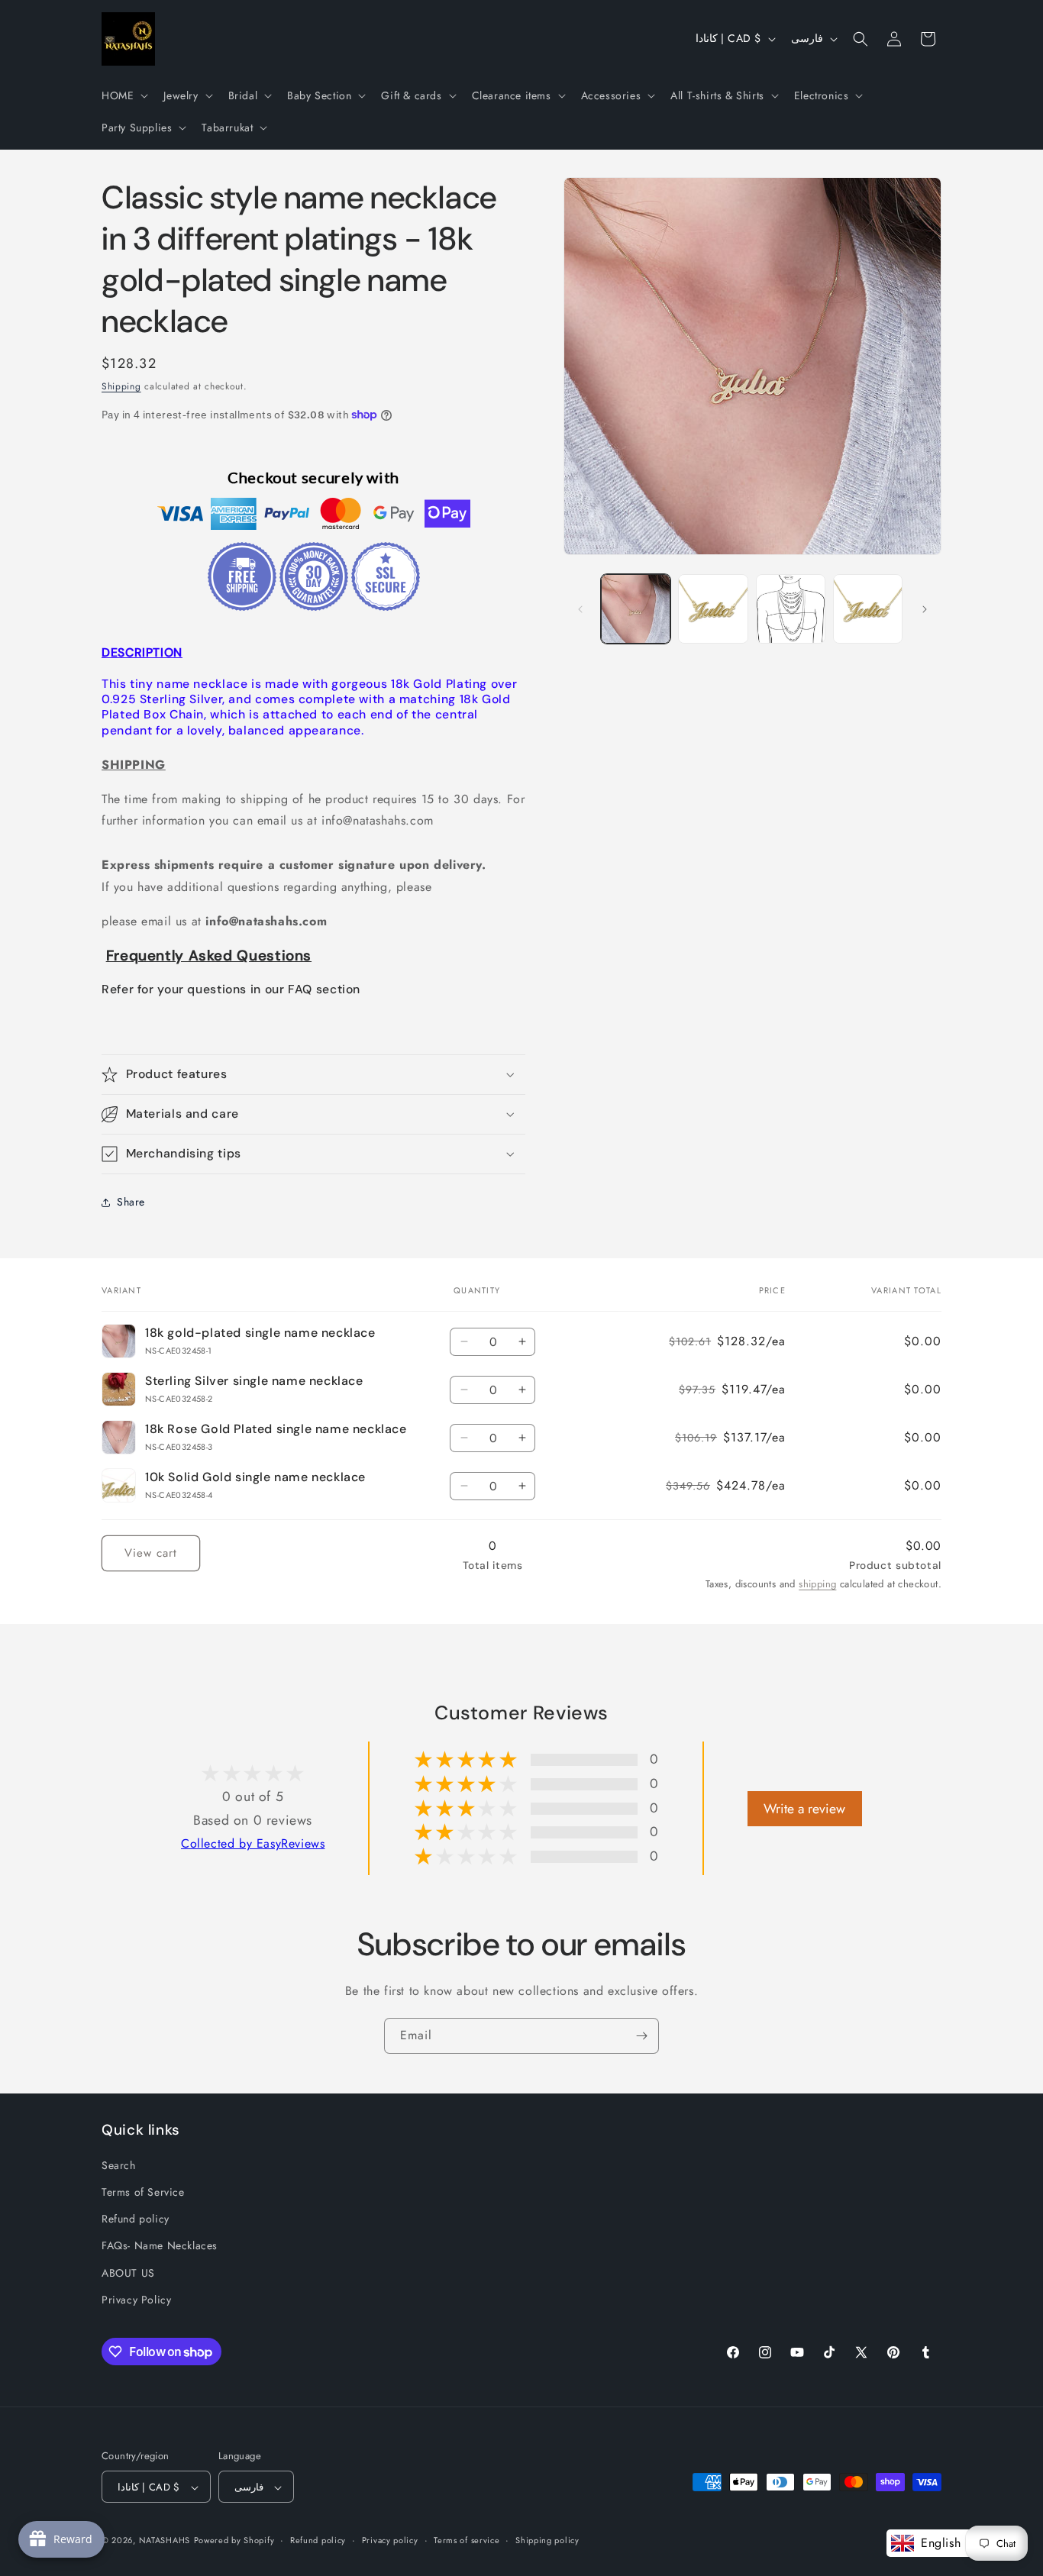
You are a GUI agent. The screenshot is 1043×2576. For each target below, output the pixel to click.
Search (119, 2165)
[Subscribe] (641, 2036)
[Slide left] (580, 609)
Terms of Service (143, 2193)
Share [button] (131, 1202)
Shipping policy (547, 2541)
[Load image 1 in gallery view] (636, 609)
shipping (817, 1584)
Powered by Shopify (234, 2541)
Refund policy (136, 2219)
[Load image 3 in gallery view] (791, 609)
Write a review (804, 1808)
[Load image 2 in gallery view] (713, 609)
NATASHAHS (165, 2541)
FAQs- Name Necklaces (160, 2246)
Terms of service (467, 2541)
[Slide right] (925, 609)
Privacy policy (390, 2541)
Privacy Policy (136, 2300)
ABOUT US (128, 2273)
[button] (123, 95)
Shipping (121, 386)
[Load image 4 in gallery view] (868, 609)
